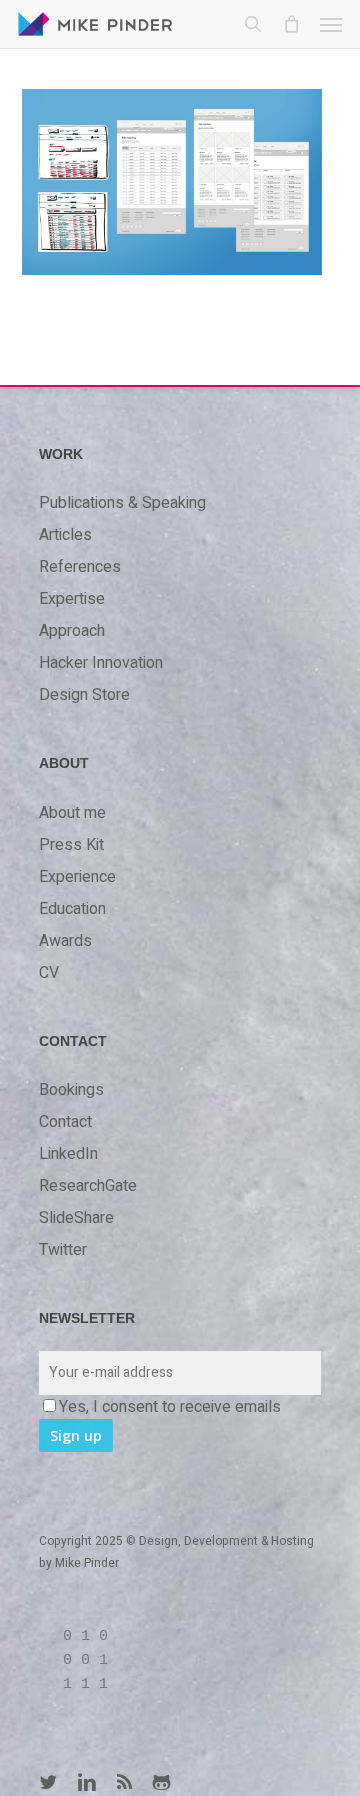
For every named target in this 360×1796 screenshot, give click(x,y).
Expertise (72, 599)
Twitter (63, 1250)
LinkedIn (68, 1154)
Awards (65, 941)
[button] (331, 24)
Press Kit (71, 845)
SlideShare (76, 1218)
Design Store (84, 695)
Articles (65, 535)
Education (72, 909)
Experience (77, 877)
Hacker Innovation (101, 663)
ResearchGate (88, 1186)
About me (72, 813)
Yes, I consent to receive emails (170, 1407)
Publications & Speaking (122, 503)
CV (49, 973)
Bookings (71, 1090)
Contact (65, 1122)
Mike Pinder (87, 1563)
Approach (72, 631)
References (80, 567)
